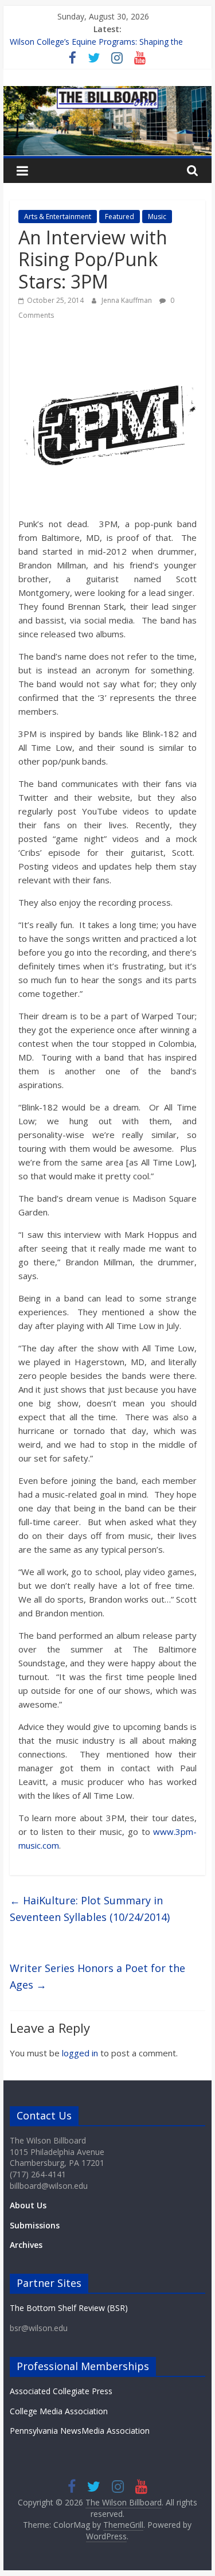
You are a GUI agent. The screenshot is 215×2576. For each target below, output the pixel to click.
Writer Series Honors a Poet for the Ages (97, 1976)
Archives (26, 2245)
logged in (80, 2053)
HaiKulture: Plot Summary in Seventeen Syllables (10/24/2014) (90, 1909)
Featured (120, 217)
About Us (28, 2205)
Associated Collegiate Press (61, 2391)
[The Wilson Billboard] (108, 93)
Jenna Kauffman (128, 300)
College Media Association (59, 2411)
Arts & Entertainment (58, 217)
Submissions (35, 2225)
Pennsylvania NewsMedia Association (80, 2431)
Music (157, 217)
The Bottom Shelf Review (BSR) (69, 2308)
